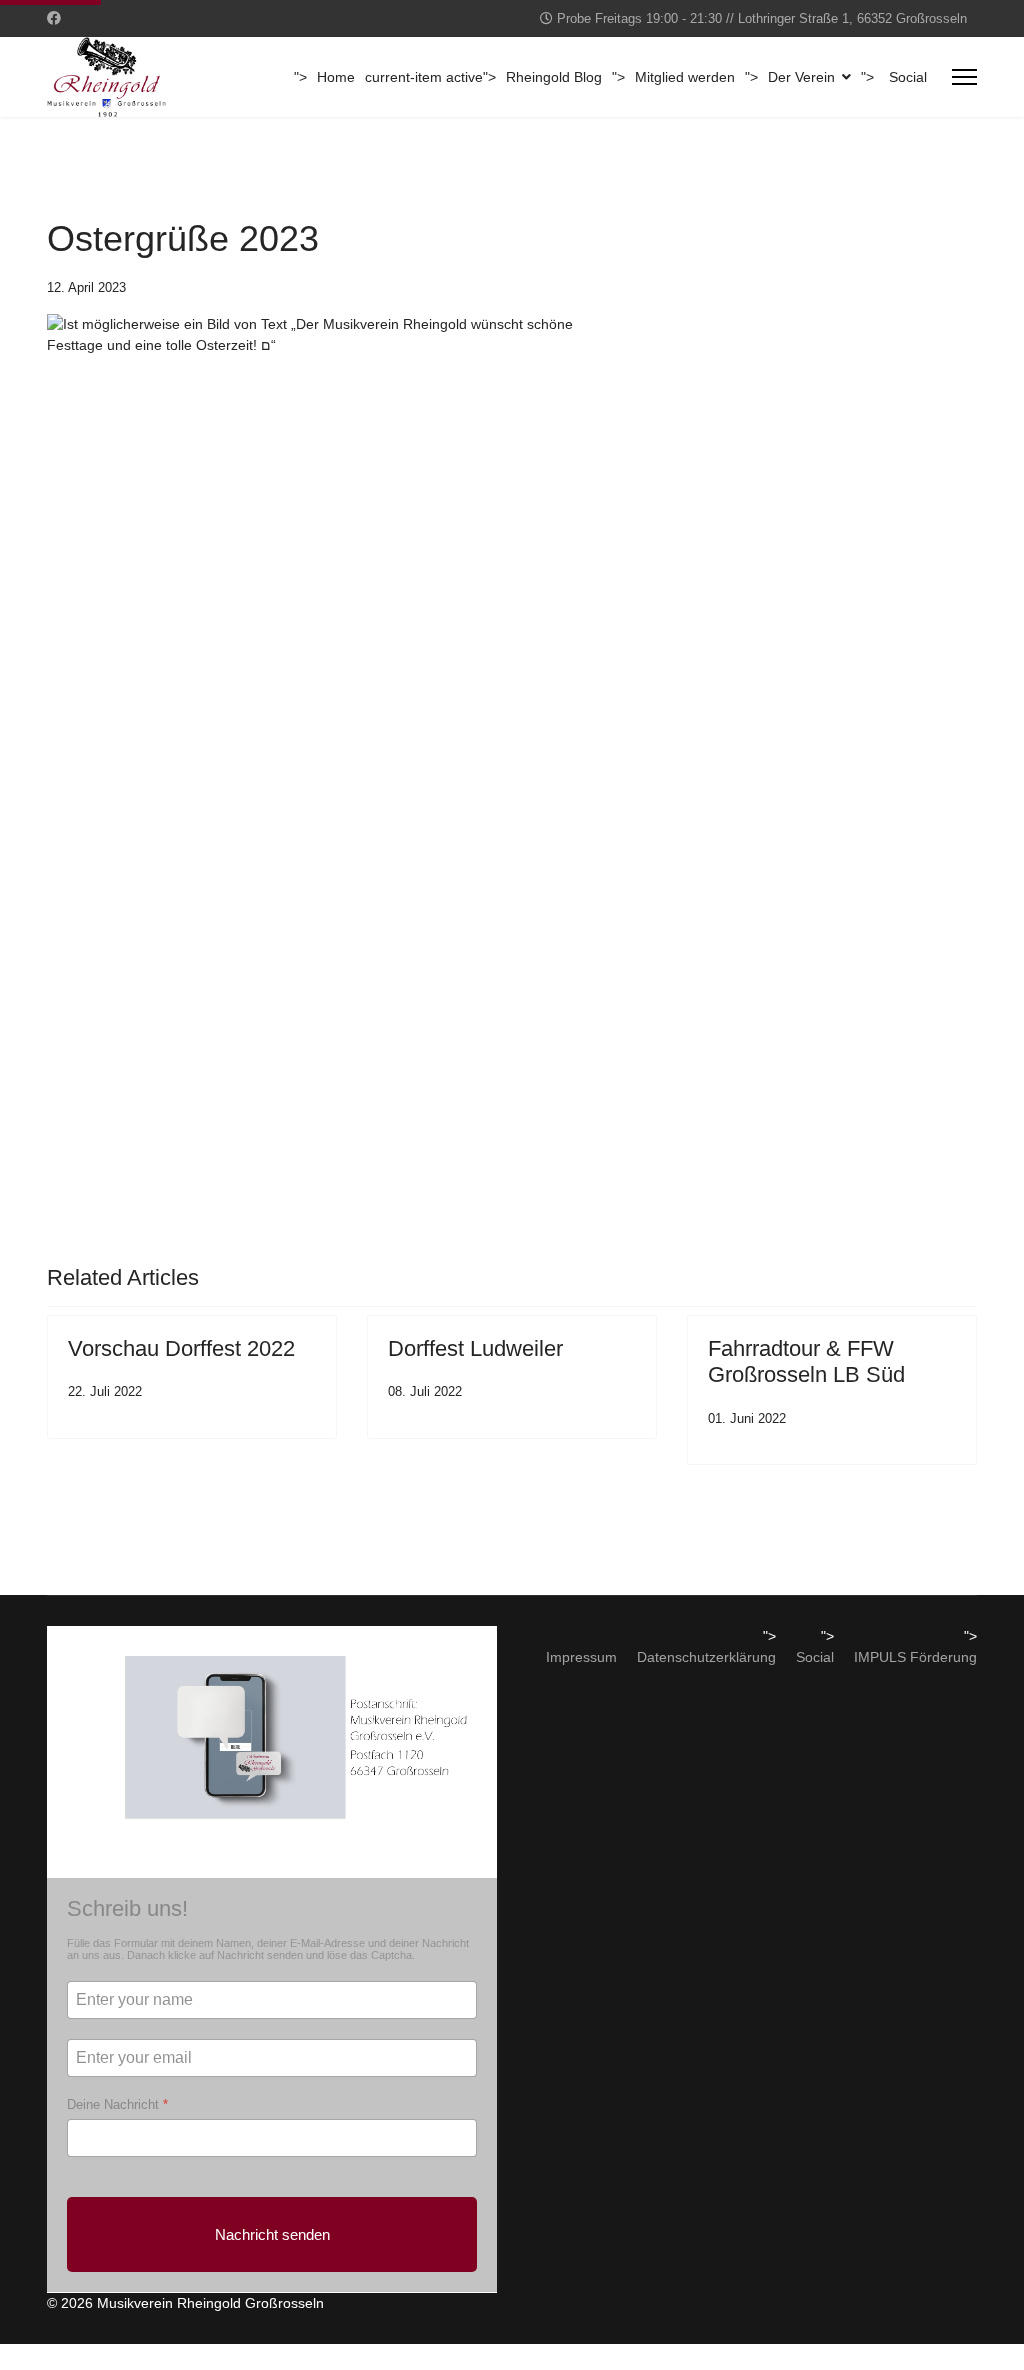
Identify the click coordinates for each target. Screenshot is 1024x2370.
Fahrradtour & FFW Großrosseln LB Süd (806, 1361)
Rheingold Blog (554, 77)
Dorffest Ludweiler (475, 1348)
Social (908, 77)
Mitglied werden (685, 77)
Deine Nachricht (117, 2104)
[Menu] (964, 77)
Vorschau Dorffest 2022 (181, 1348)
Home (336, 77)
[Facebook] (54, 18)
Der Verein (801, 77)
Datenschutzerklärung (706, 1657)
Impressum (581, 1657)
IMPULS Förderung (915, 1657)
